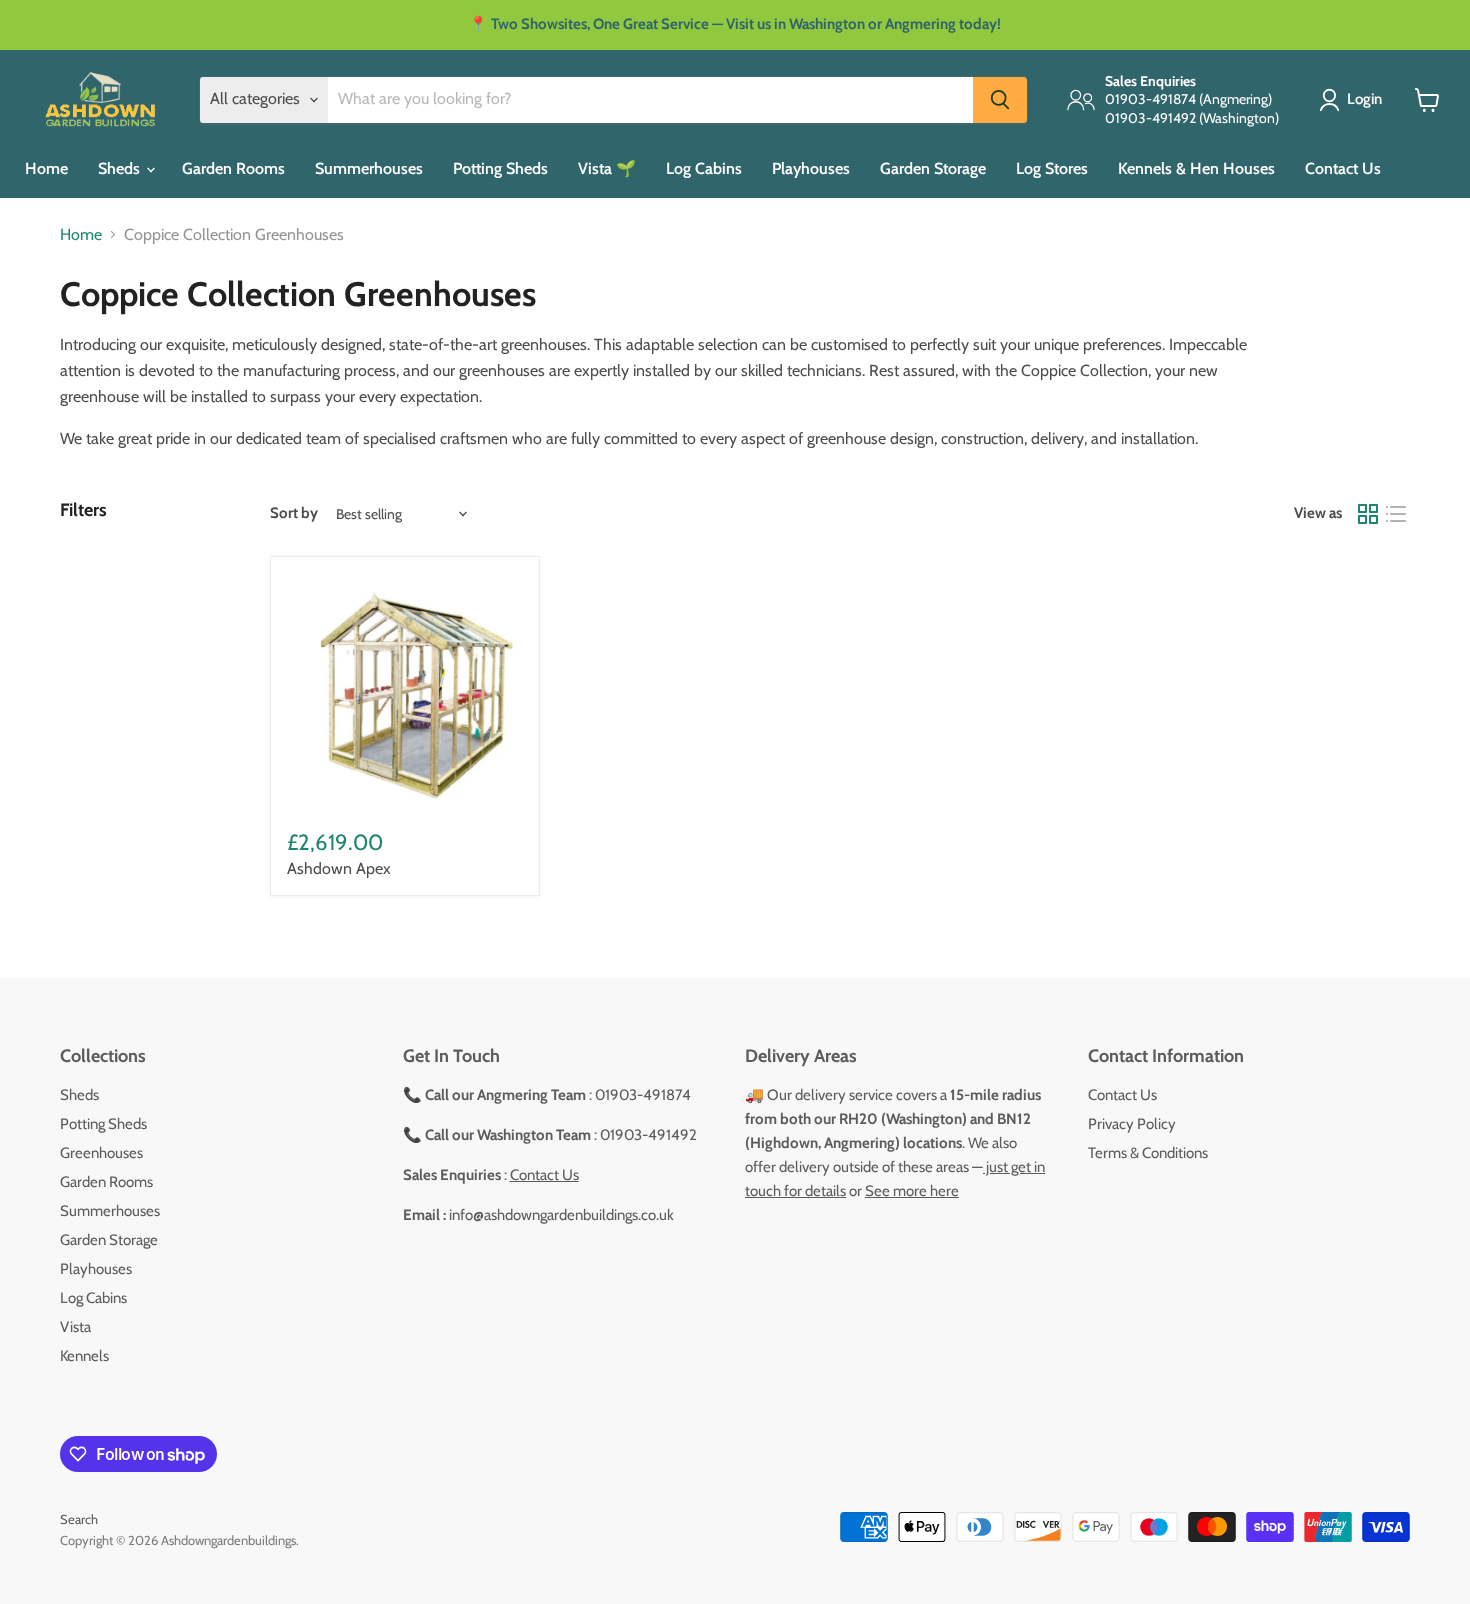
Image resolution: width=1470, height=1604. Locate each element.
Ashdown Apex (339, 868)
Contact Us (1343, 168)
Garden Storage (933, 168)
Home (46, 168)
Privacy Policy (1132, 1124)
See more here (912, 1191)
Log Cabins (704, 168)
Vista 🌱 (607, 168)
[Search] (1000, 100)
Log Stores (1052, 168)
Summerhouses (369, 168)
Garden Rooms (233, 168)
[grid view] (1368, 514)
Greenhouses (101, 1153)
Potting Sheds (500, 168)
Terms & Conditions (1148, 1153)
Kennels (84, 1356)
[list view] (1396, 514)
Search (79, 1519)
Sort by (294, 513)
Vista (75, 1327)
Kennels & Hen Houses (1196, 168)
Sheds (121, 168)
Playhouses (811, 168)
